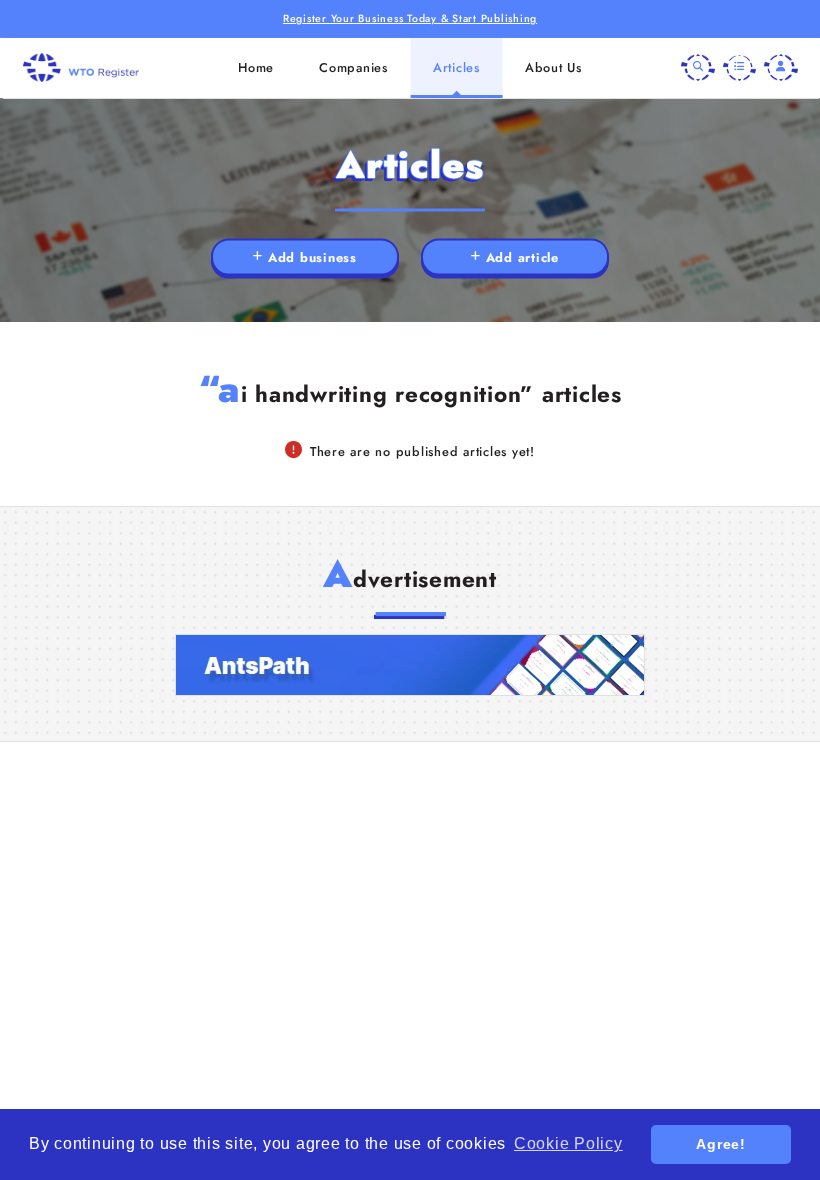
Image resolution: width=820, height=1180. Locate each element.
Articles (456, 67)
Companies (353, 67)
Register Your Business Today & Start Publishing (410, 18)
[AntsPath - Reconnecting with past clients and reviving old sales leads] (410, 665)
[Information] (740, 68)
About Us (553, 67)
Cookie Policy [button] (568, 1143)
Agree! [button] (721, 1144)
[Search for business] (698, 68)
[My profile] (781, 68)
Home (256, 67)
